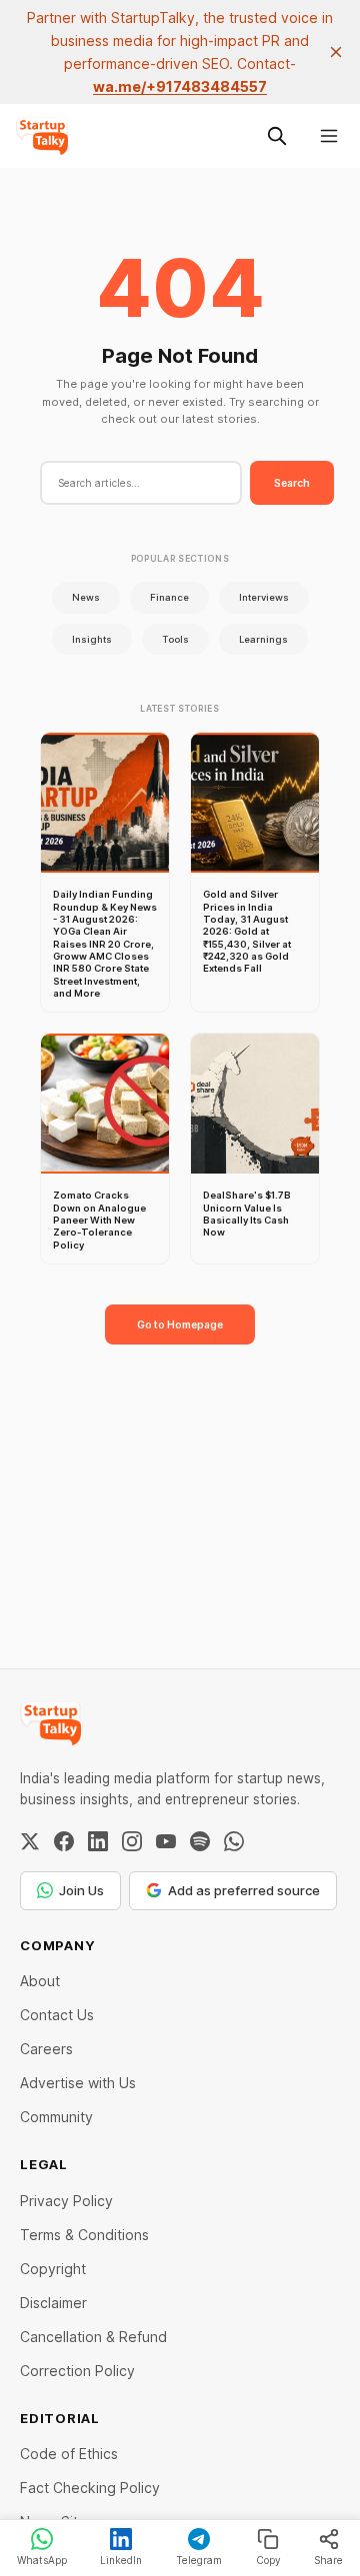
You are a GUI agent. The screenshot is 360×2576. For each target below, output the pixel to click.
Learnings (263, 639)
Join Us (81, 1890)
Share (328, 2560)
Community (56, 2117)
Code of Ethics (69, 2454)
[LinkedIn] (98, 1841)
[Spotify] (200, 1841)
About (40, 1981)
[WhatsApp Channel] (234, 1841)
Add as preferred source (244, 1890)
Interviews (264, 597)
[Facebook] (64, 1841)
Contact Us (57, 2015)
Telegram (199, 2560)
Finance (169, 597)
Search (292, 483)
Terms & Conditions (84, 2235)
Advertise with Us (78, 2083)
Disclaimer (53, 2303)
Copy (268, 2560)
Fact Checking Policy (90, 2488)
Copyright (53, 2269)
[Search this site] (277, 136)
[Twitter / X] (30, 1841)
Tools (175, 639)
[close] (336, 52)
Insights (92, 639)
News (86, 597)
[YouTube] (166, 1841)
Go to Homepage (180, 1324)
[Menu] (329, 136)
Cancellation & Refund (93, 2337)
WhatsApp (42, 2560)
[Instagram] (132, 1841)
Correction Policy (77, 2371)
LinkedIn (121, 2560)
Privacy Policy (66, 2201)
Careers (46, 2049)
